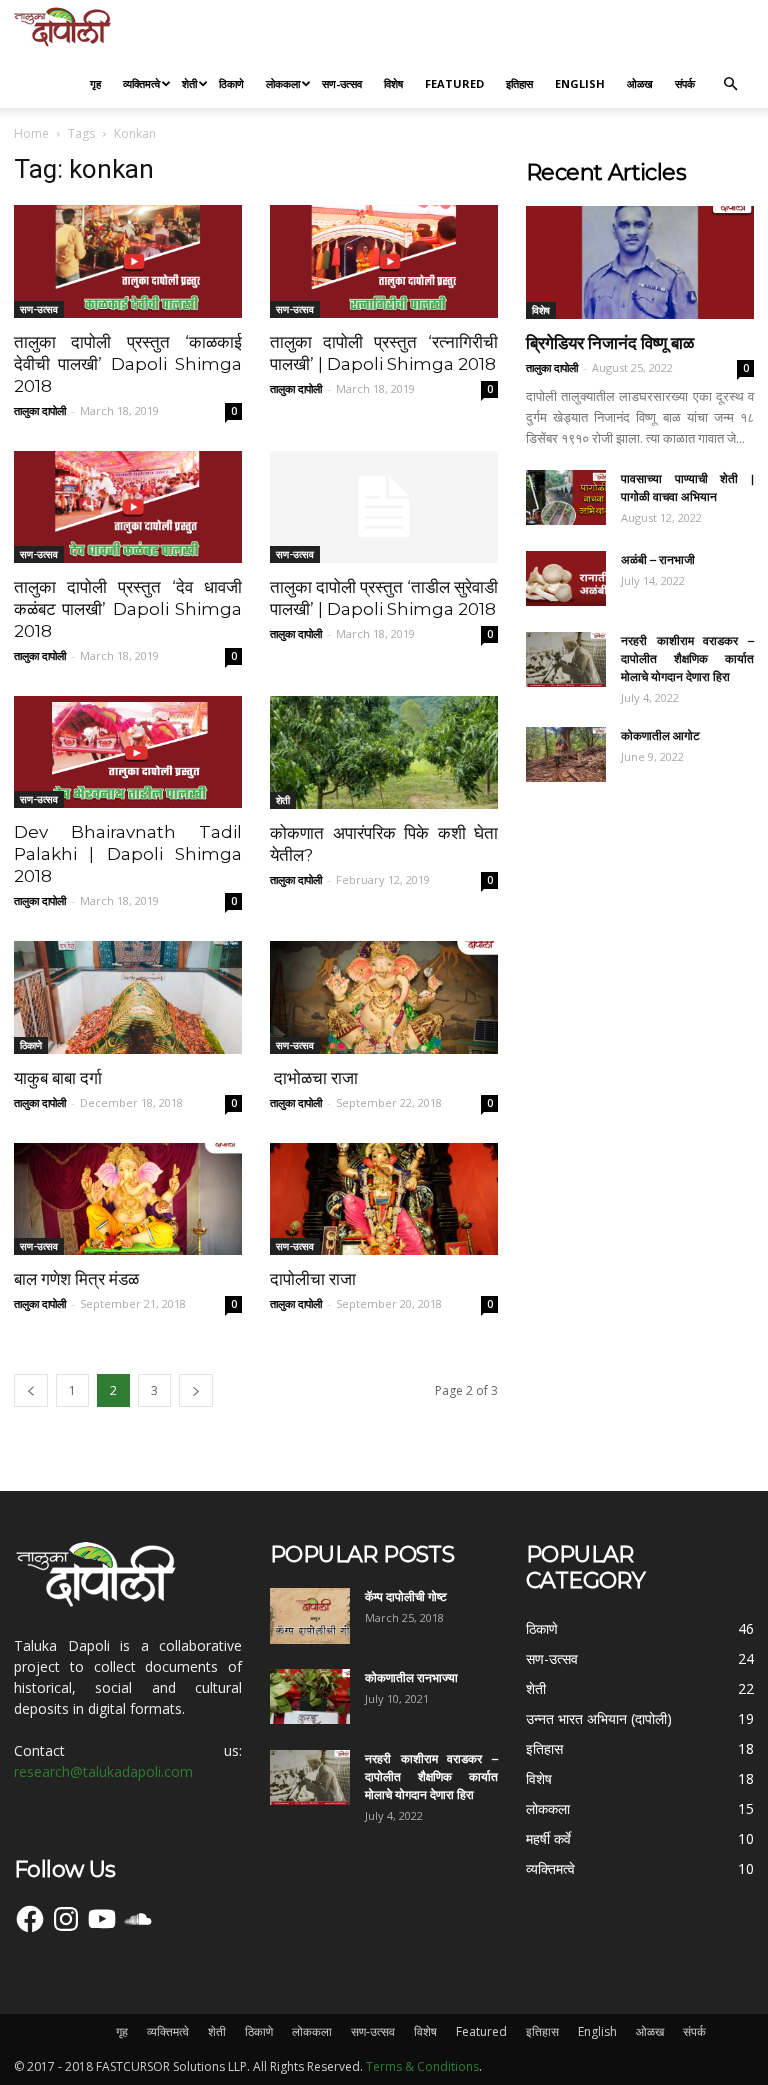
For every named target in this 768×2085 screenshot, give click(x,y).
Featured (454, 83)
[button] (730, 84)
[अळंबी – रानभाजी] (566, 578)
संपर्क (685, 83)
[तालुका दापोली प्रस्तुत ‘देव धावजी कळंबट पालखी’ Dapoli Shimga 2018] (128, 507)
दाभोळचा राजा (316, 1078)
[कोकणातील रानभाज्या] (310, 1696)
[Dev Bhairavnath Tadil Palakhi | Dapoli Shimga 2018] (128, 752)
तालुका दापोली (40, 410)
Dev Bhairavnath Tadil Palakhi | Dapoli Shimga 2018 (128, 854)
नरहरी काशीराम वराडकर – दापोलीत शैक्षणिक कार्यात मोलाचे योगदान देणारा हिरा (687, 658)
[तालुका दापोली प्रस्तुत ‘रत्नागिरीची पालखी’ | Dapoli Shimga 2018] (384, 261)
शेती (189, 83)
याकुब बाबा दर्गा (58, 1078)
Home (31, 133)
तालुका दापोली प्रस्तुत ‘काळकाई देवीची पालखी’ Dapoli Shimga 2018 (128, 364)
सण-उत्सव (342, 83)
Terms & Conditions (422, 2066)
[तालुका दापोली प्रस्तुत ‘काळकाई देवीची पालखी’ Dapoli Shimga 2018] (128, 261)
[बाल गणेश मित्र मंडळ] (128, 1199)
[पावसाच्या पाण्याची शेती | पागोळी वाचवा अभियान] (566, 497)
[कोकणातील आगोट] (566, 754)
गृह (95, 83)
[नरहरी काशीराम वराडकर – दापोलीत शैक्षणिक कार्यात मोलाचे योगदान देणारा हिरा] (566, 659)
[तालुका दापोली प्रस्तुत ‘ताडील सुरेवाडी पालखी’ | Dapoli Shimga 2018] (384, 507)
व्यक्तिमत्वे (141, 83)
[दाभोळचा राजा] (384, 997)
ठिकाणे (231, 83)
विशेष (393, 83)
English (580, 83)
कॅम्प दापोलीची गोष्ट (406, 1596)
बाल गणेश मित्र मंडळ (78, 1279)
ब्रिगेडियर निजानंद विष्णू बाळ (610, 343)
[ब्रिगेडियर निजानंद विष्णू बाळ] (640, 262)
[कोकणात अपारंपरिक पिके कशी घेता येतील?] (384, 752)
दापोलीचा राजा (313, 1279)
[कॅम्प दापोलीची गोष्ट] (310, 1616)
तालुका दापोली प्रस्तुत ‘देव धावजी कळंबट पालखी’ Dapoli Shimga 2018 (128, 609)
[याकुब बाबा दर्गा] (128, 997)
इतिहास (519, 83)
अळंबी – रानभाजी (658, 559)
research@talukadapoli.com (103, 1771)
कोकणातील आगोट (660, 735)
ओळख (640, 83)
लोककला (283, 83)
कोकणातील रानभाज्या (411, 1677)
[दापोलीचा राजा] (384, 1199)
